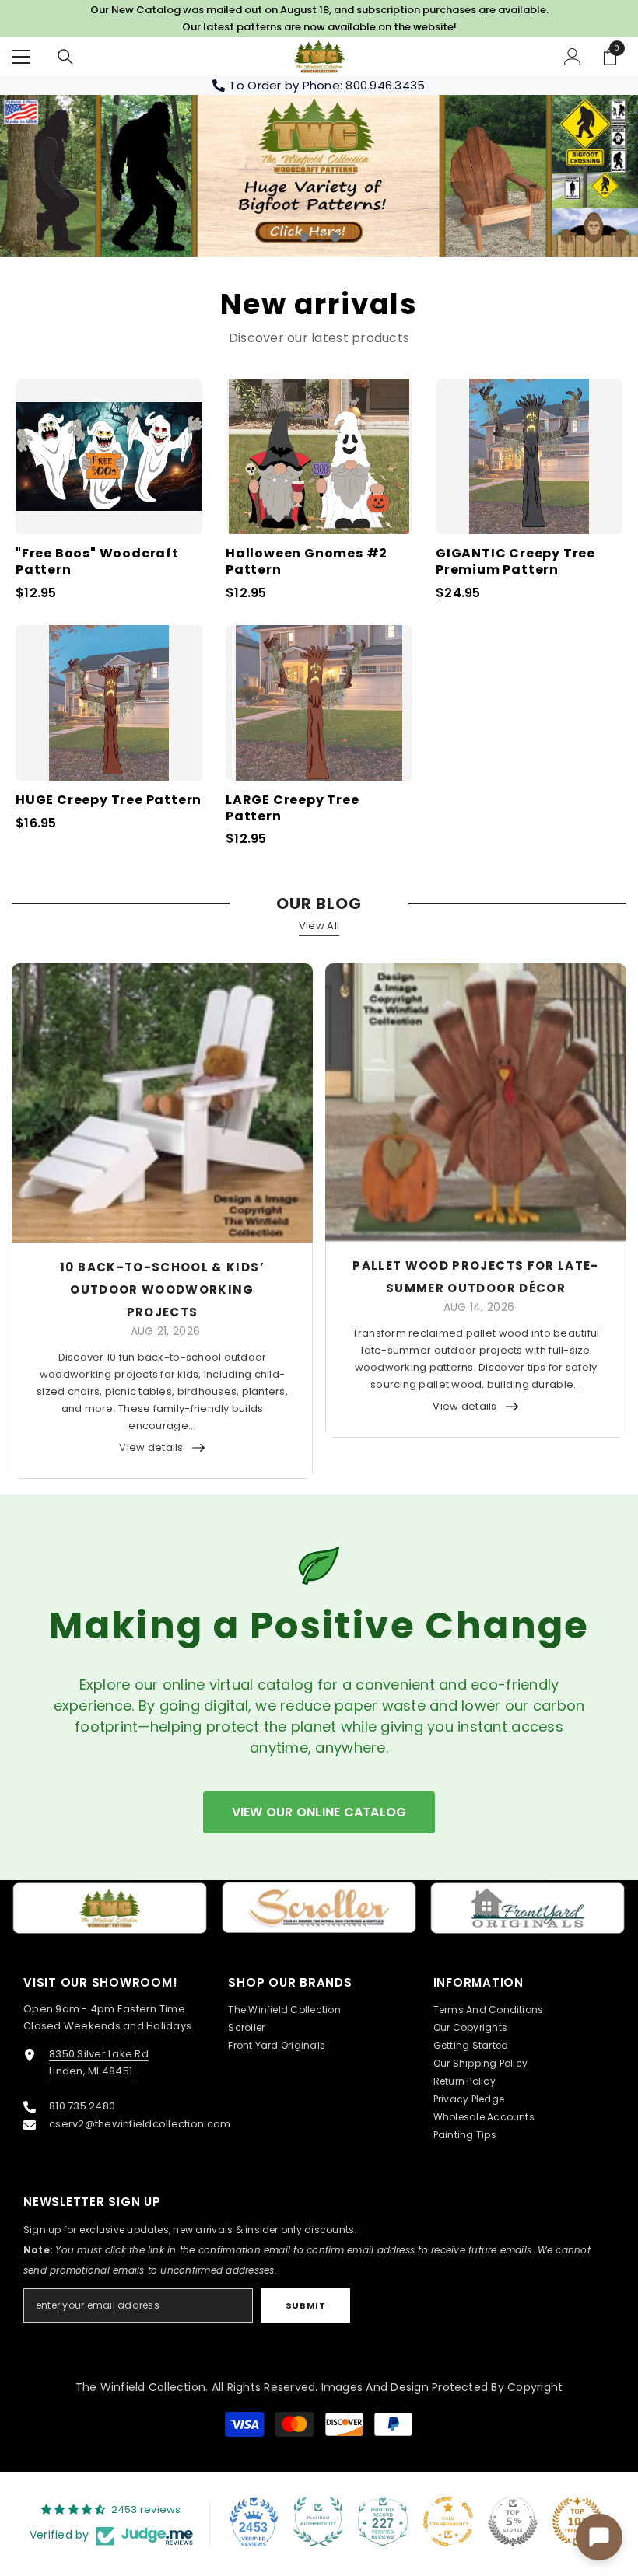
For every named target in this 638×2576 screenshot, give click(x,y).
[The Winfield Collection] (110, 1908)
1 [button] (304, 237)
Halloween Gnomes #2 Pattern (307, 562)
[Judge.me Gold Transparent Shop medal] (448, 2522)
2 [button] (320, 237)
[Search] (65, 57)
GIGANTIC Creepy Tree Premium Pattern (515, 562)
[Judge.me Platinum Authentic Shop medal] (318, 2522)
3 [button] (335, 237)
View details (151, 1447)
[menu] (21, 57)
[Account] (573, 57)
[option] (319, 176)
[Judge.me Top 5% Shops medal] (513, 2522)
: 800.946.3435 (383, 85)
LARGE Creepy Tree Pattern (293, 809)
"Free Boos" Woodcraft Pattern (97, 562)
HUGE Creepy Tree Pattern (109, 800)
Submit (305, 2305)
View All (319, 926)
